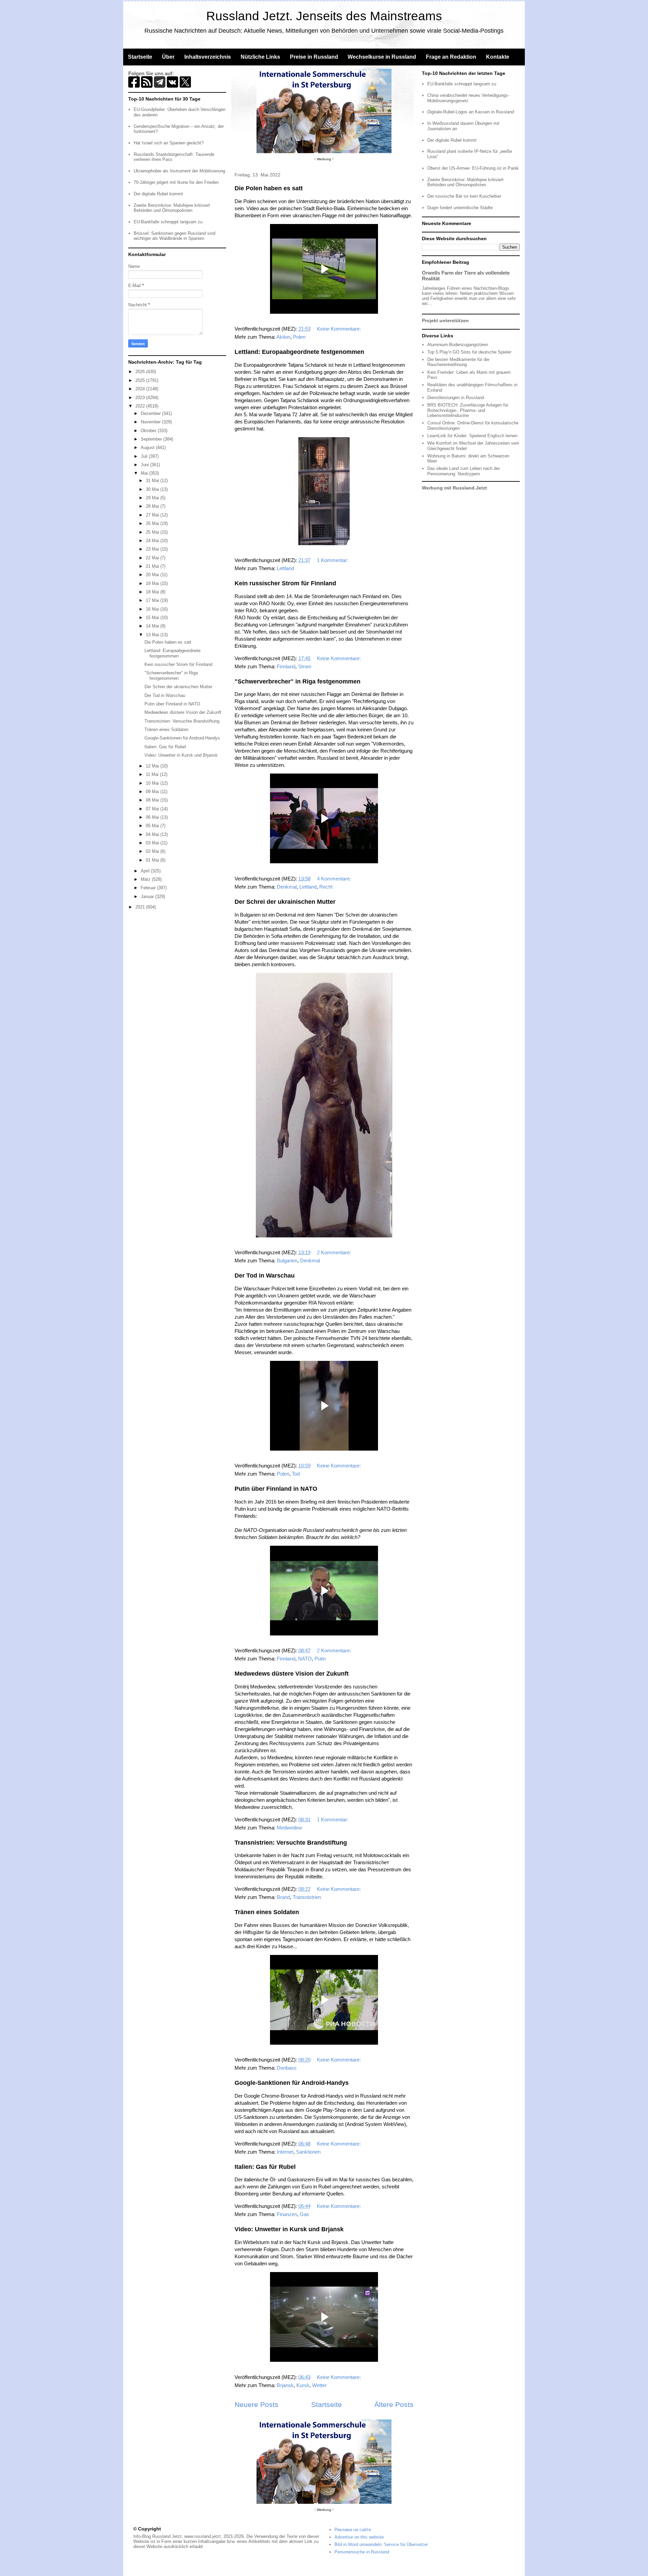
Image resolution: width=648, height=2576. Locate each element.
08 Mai (153, 800)
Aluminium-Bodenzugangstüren (458, 345)
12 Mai (153, 766)
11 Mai (153, 774)
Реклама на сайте (353, 2530)
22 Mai (153, 558)
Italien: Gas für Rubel (265, 2167)
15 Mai (153, 618)
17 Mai (153, 600)
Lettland (285, 568)
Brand (283, 1897)
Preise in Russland (314, 57)
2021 (141, 907)
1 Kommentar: (333, 560)
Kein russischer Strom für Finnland (285, 583)
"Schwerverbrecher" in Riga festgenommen (298, 681)
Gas (304, 2214)
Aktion (283, 337)
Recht (326, 887)
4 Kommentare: (335, 879)
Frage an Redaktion (451, 57)
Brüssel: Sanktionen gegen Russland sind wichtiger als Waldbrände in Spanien (174, 236)
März (146, 879)
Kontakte (498, 57)
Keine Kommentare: (340, 329)
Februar (149, 888)
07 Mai (153, 809)
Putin (320, 1659)
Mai (145, 473)
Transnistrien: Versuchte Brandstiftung (291, 1843)
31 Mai (153, 481)
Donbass (287, 2068)
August (148, 447)
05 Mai (153, 826)
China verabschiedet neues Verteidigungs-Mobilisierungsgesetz (468, 98)
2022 (141, 406)
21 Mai (153, 566)
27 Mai (153, 515)
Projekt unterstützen (445, 320)
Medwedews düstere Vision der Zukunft (292, 1674)
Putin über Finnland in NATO (276, 1489)
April (146, 871)
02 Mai (153, 851)
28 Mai (153, 506)
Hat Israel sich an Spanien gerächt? (169, 143)
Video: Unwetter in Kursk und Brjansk (289, 2229)
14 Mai (153, 626)
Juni (145, 465)
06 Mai (153, 817)
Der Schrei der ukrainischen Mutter (285, 902)
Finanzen (287, 2214)
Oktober (149, 431)
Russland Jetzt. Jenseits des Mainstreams (324, 16)
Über (168, 57)
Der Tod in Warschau (265, 1276)
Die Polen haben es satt (269, 188)
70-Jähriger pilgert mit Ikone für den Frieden (176, 182)
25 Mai (153, 532)
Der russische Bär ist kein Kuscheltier (464, 196)
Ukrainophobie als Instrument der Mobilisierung (179, 171)
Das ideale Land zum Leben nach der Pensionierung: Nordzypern (464, 471)
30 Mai (153, 489)
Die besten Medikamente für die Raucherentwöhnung (458, 362)
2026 (141, 372)
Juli (145, 456)
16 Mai (153, 609)
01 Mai (153, 860)
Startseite (140, 57)
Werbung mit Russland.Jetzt (454, 488)
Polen (299, 337)
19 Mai (153, 583)
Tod (296, 1474)
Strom (305, 666)
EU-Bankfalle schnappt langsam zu (168, 222)
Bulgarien (287, 1261)
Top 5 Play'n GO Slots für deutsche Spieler (469, 352)
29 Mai (153, 498)
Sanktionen (308, 2152)
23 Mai (153, 549)
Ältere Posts (394, 2404)
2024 (141, 389)
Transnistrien (307, 1897)
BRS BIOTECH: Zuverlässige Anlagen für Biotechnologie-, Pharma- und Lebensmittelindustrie (468, 410)
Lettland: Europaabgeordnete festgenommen (299, 352)
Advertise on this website (359, 2537)
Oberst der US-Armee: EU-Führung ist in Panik (473, 168)
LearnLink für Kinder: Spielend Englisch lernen (472, 436)
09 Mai (153, 792)
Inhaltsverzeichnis (208, 57)
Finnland (286, 666)
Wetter (319, 2385)
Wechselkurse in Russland (382, 57)
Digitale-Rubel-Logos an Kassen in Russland (471, 112)
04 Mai (153, 834)
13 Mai (153, 635)
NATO (305, 1659)
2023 (141, 398)
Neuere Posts (256, 2404)
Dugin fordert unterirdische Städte (460, 208)
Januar (148, 897)
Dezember (151, 413)
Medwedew (289, 1828)
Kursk (303, 2385)
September (152, 439)
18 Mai (153, 592)
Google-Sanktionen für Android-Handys (292, 2083)
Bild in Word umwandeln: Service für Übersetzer (381, 2544)
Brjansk (285, 2385)
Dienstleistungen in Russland (456, 398)
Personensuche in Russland (362, 2552)
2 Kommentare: (335, 1252)
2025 (141, 380)
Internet (285, 2152)
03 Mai (153, 843)
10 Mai (153, 783)
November (151, 422)
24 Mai (153, 541)
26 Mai (153, 523)
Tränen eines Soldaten (267, 1912)
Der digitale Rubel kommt (158, 194)
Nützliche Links (260, 57)
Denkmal (287, 887)
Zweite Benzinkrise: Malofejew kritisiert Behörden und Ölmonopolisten (172, 208)
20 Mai (153, 575)
